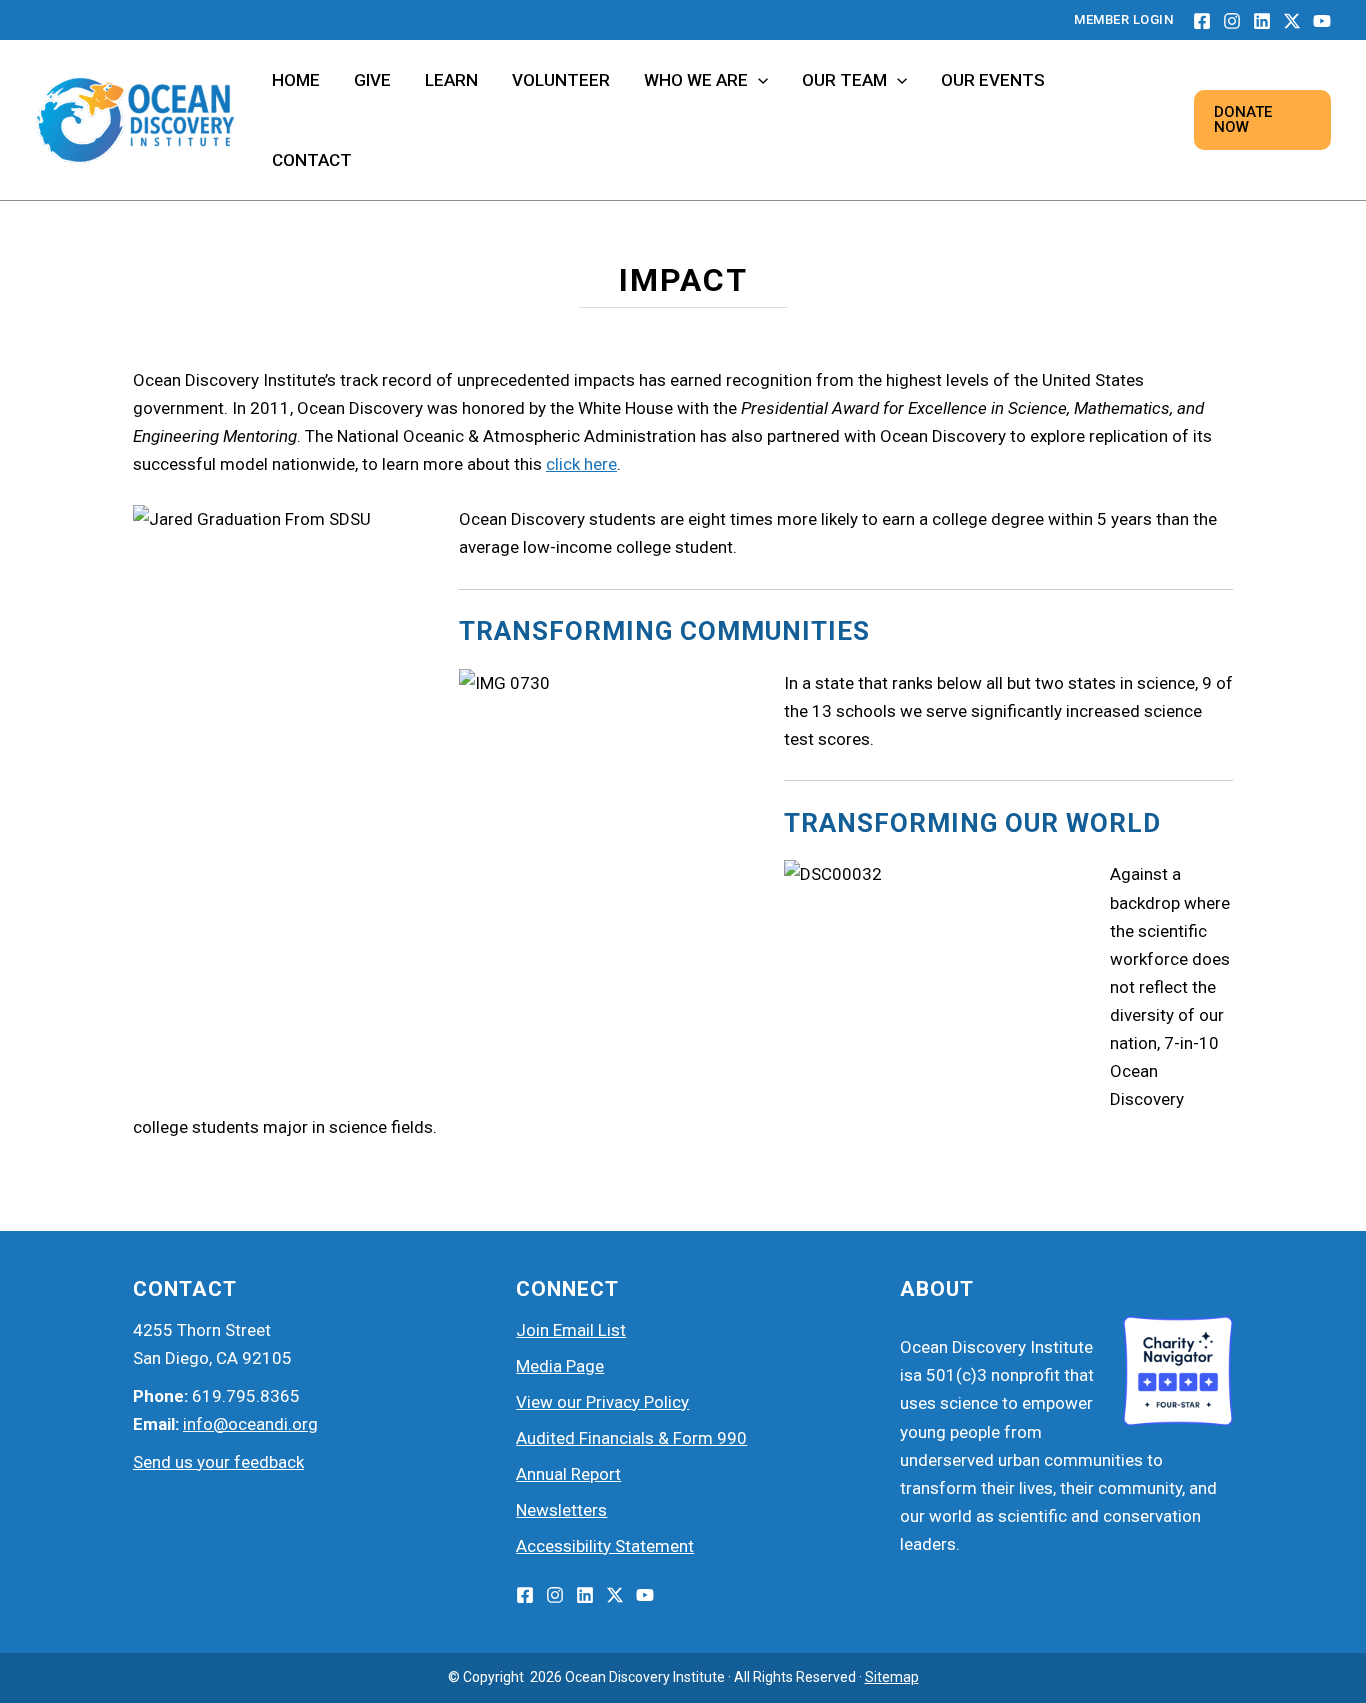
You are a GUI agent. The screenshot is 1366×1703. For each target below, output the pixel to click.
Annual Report (568, 1474)
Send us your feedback (218, 1462)
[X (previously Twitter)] (1292, 21)
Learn (451, 80)
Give (372, 80)
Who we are (696, 80)
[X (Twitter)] (615, 1595)
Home (296, 80)
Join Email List (571, 1330)
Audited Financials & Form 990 (631, 1438)
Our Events (993, 80)
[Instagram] (1232, 21)
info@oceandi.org (250, 1424)
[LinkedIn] (1262, 21)
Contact (312, 160)
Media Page (560, 1366)
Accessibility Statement (605, 1546)
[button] (758, 80)
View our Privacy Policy (602, 1402)
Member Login (1123, 19)
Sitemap (892, 1677)
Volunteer (561, 80)
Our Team (844, 80)
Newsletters (561, 1510)
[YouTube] (1322, 21)
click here (581, 464)
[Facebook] (1202, 21)
